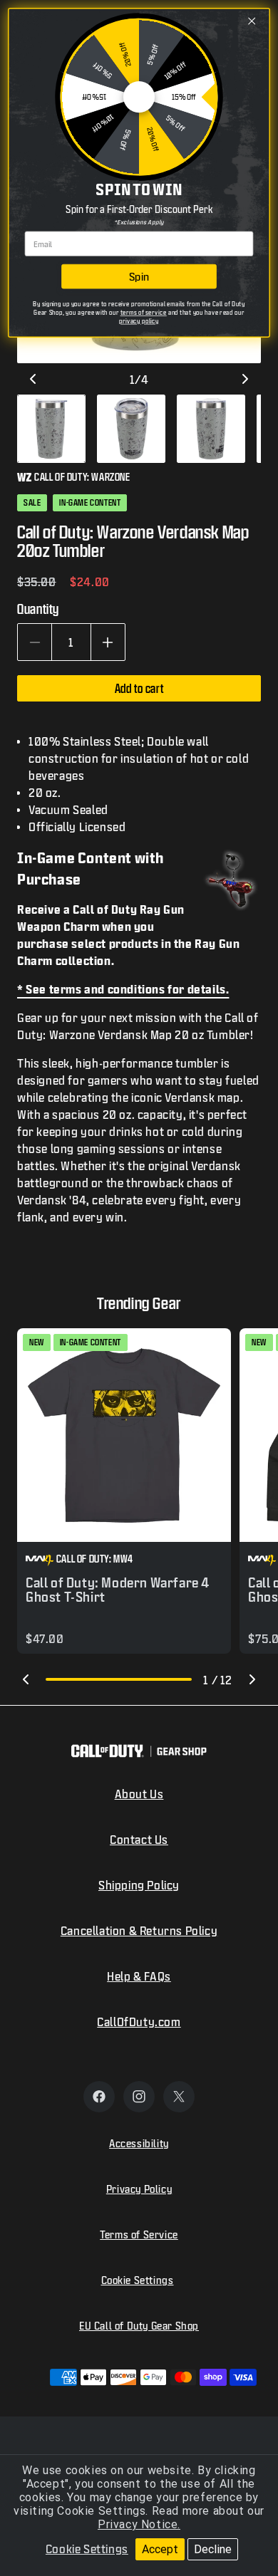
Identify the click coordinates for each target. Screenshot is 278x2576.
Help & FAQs (139, 1976)
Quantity (38, 609)
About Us (139, 1794)
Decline (213, 2549)
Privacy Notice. (139, 2524)
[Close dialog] (252, 21)
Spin (139, 276)
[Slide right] (245, 379)
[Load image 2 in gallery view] (131, 429)
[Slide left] (33, 379)
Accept (160, 2549)
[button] (26, 1679)
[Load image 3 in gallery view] (211, 429)
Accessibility (139, 2143)
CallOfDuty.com (139, 2022)
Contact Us (139, 1839)
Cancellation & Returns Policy (139, 1930)
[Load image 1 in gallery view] (51, 429)
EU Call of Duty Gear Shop (139, 2326)
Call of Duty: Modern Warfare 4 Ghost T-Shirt (118, 1590)
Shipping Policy (139, 1885)
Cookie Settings (87, 2549)
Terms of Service (139, 2235)
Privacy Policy (139, 2189)
